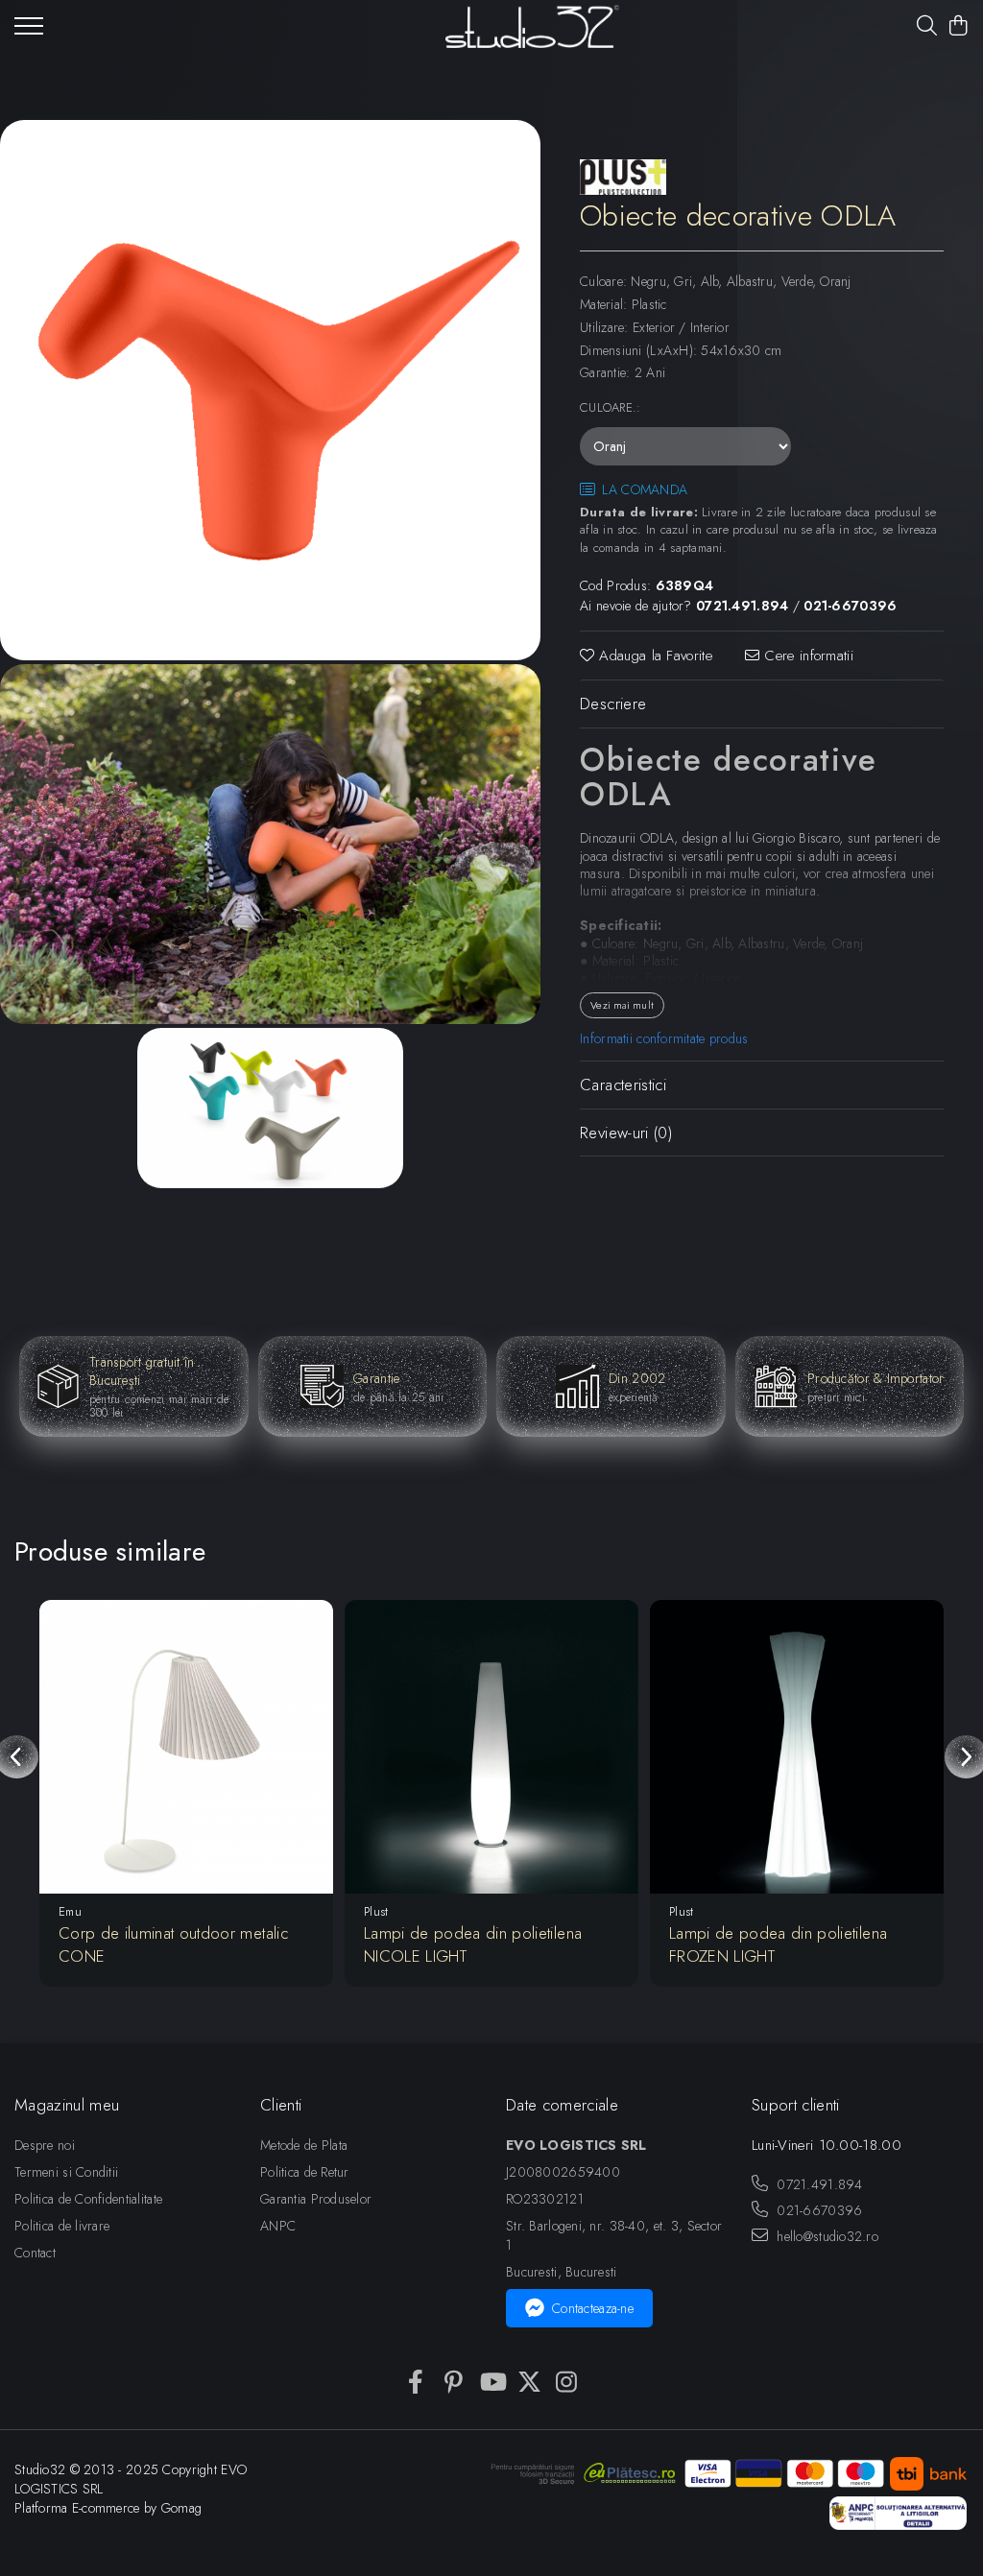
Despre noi (45, 2145)
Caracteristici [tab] (623, 1085)
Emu (70, 1911)
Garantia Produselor (316, 2199)
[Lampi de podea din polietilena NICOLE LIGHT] (491, 1747)
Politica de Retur (305, 2172)
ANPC (278, 2226)
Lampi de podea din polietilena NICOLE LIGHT (473, 1944)
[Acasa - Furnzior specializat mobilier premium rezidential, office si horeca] (532, 26)
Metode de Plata (304, 2145)
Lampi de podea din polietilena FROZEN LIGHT (778, 1944)
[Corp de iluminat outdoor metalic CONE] (186, 1747)
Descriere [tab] (613, 704)
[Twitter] (529, 2383)
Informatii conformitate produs (664, 1038)
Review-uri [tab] (626, 1133)
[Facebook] (416, 2383)
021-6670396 (817, 2210)
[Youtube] (492, 2383)
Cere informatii (806, 656)
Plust (376, 1911)
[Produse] (29, 32)
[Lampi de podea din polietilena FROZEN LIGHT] (797, 1747)
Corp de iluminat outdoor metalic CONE (173, 1944)
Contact (35, 2253)
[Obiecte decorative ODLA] (270, 390)
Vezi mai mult (622, 1005)
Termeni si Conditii (66, 2172)
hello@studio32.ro (826, 2236)
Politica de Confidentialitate (88, 2199)
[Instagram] (567, 2383)
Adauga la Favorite (653, 656)
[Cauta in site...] (927, 27)
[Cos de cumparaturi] (959, 27)
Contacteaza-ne (593, 2308)
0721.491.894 (818, 2184)
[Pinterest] (454, 2383)
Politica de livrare (62, 2226)
